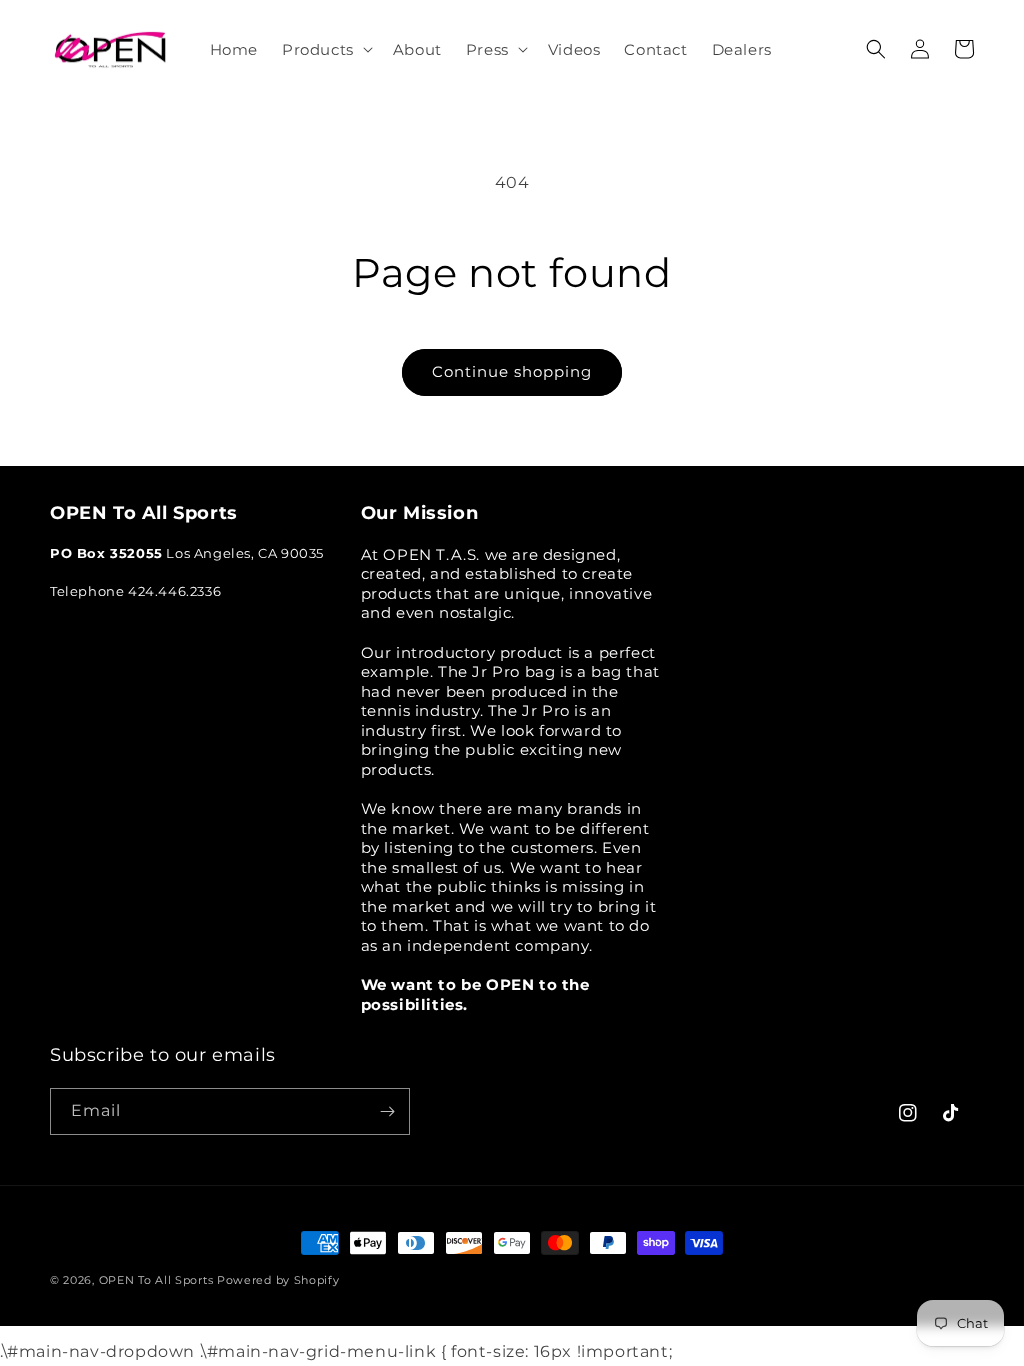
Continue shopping (512, 371)
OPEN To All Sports (156, 1280)
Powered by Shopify (278, 1280)
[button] (325, 50)
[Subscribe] (387, 1111)
